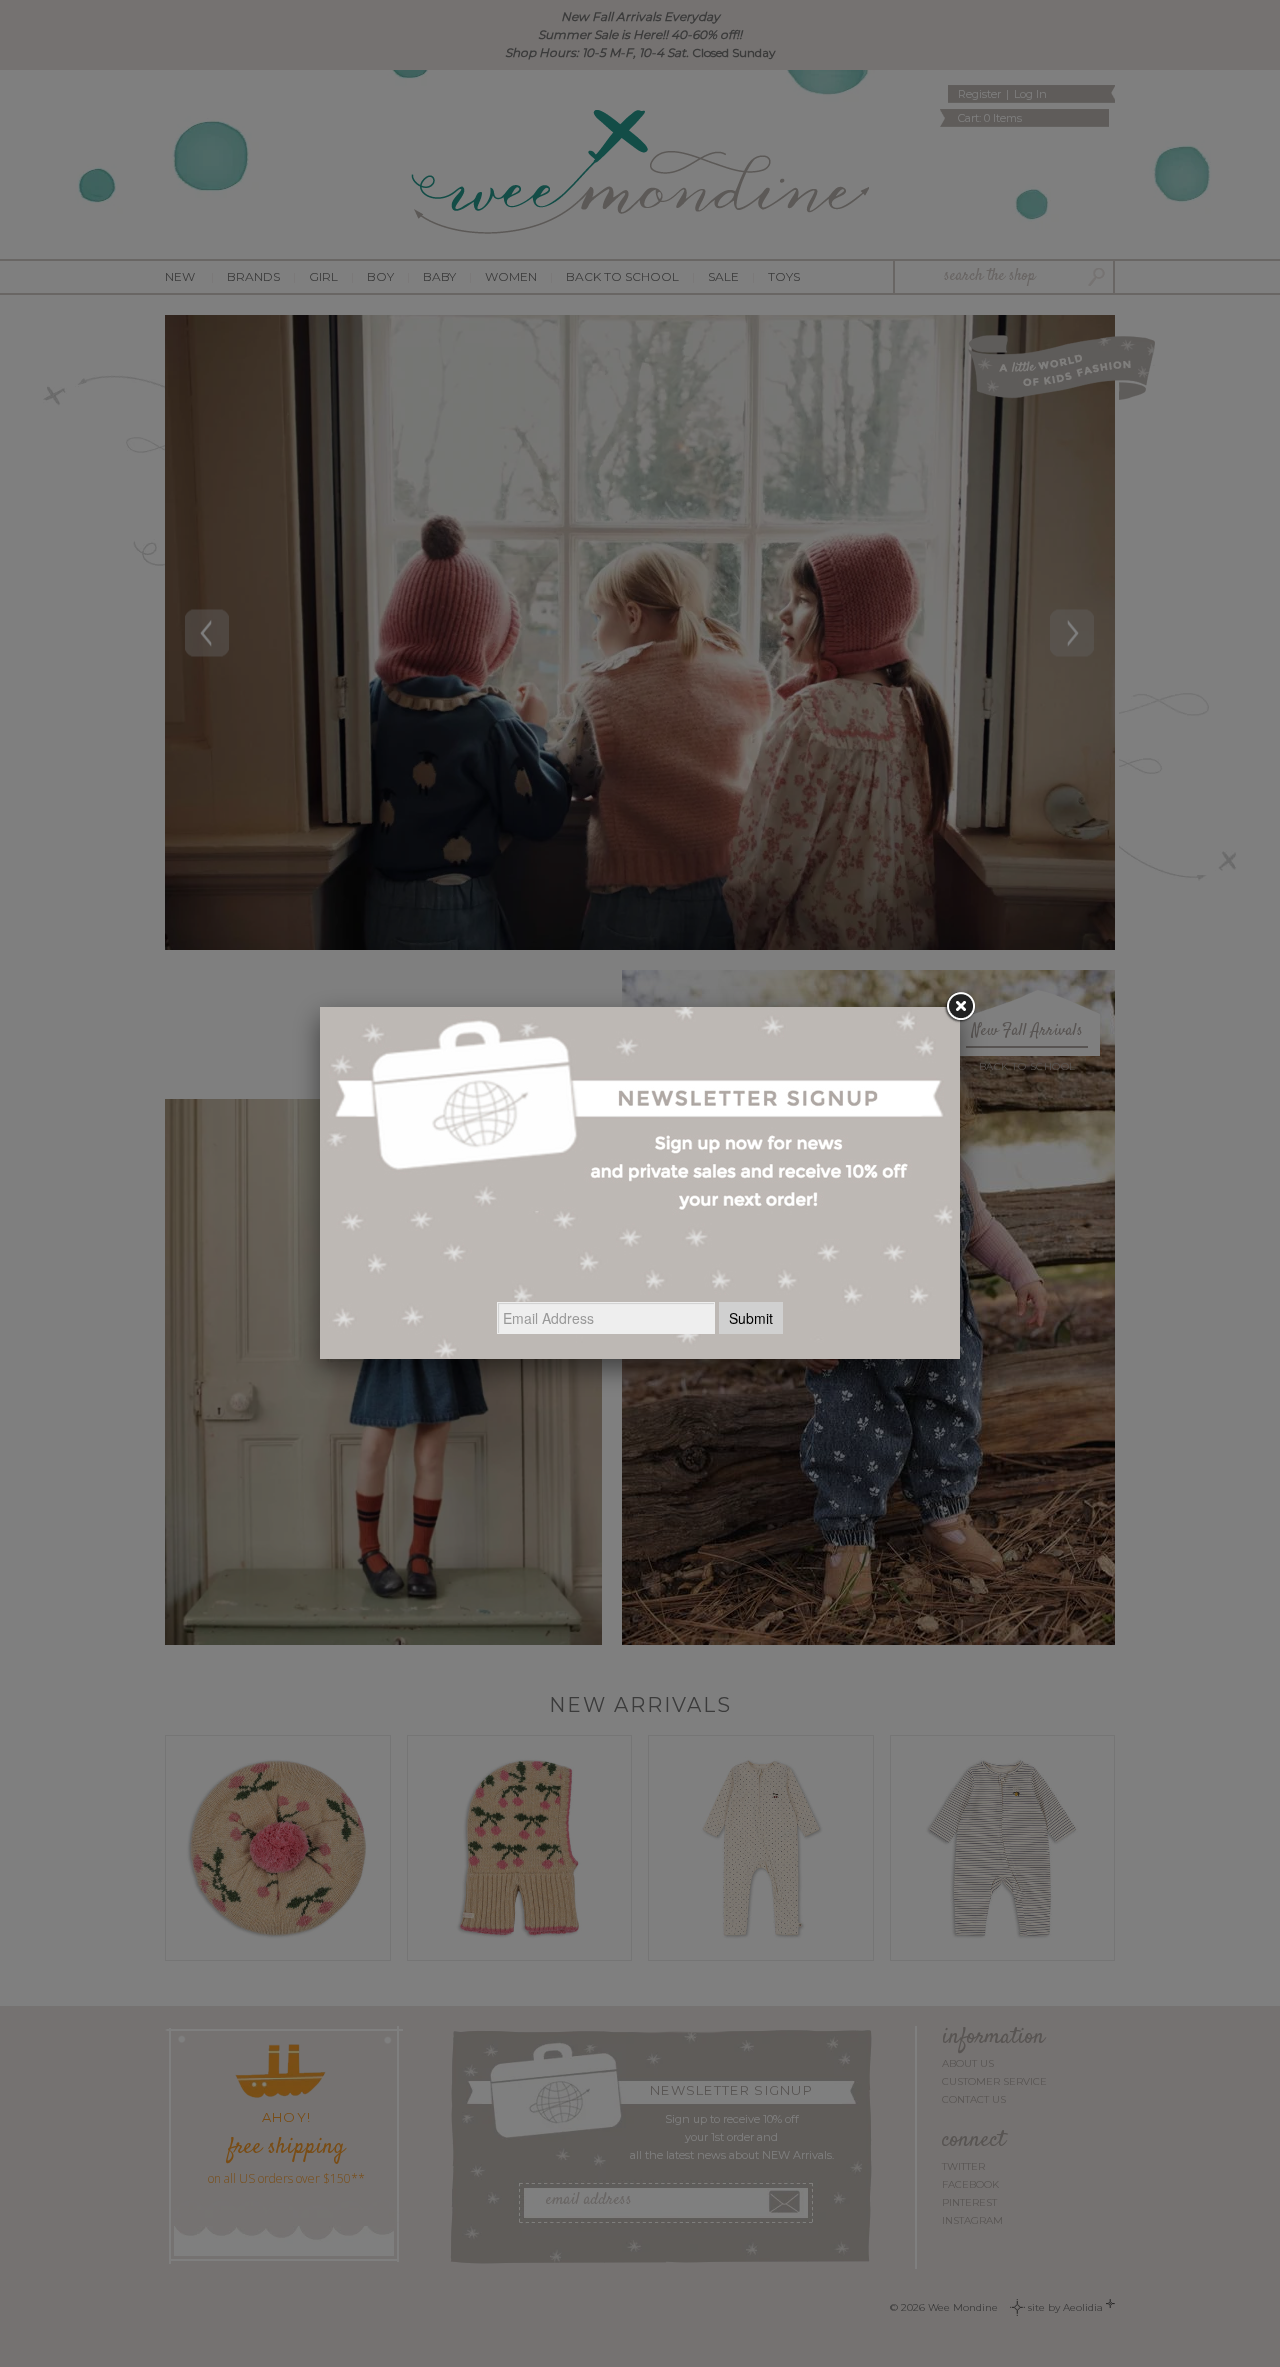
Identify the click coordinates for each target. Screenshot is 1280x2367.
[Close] (960, 1007)
